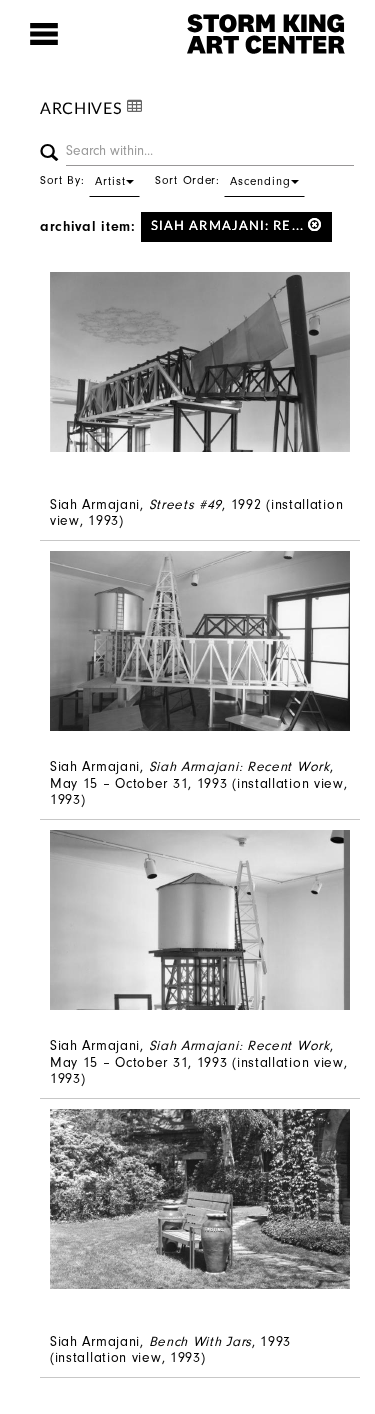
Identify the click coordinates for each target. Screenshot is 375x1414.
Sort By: (83, 180)
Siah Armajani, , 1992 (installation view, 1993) (196, 513)
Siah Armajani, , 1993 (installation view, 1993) (170, 1350)
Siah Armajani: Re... (229, 226)
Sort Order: (223, 180)
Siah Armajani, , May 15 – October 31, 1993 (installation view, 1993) (199, 783)
